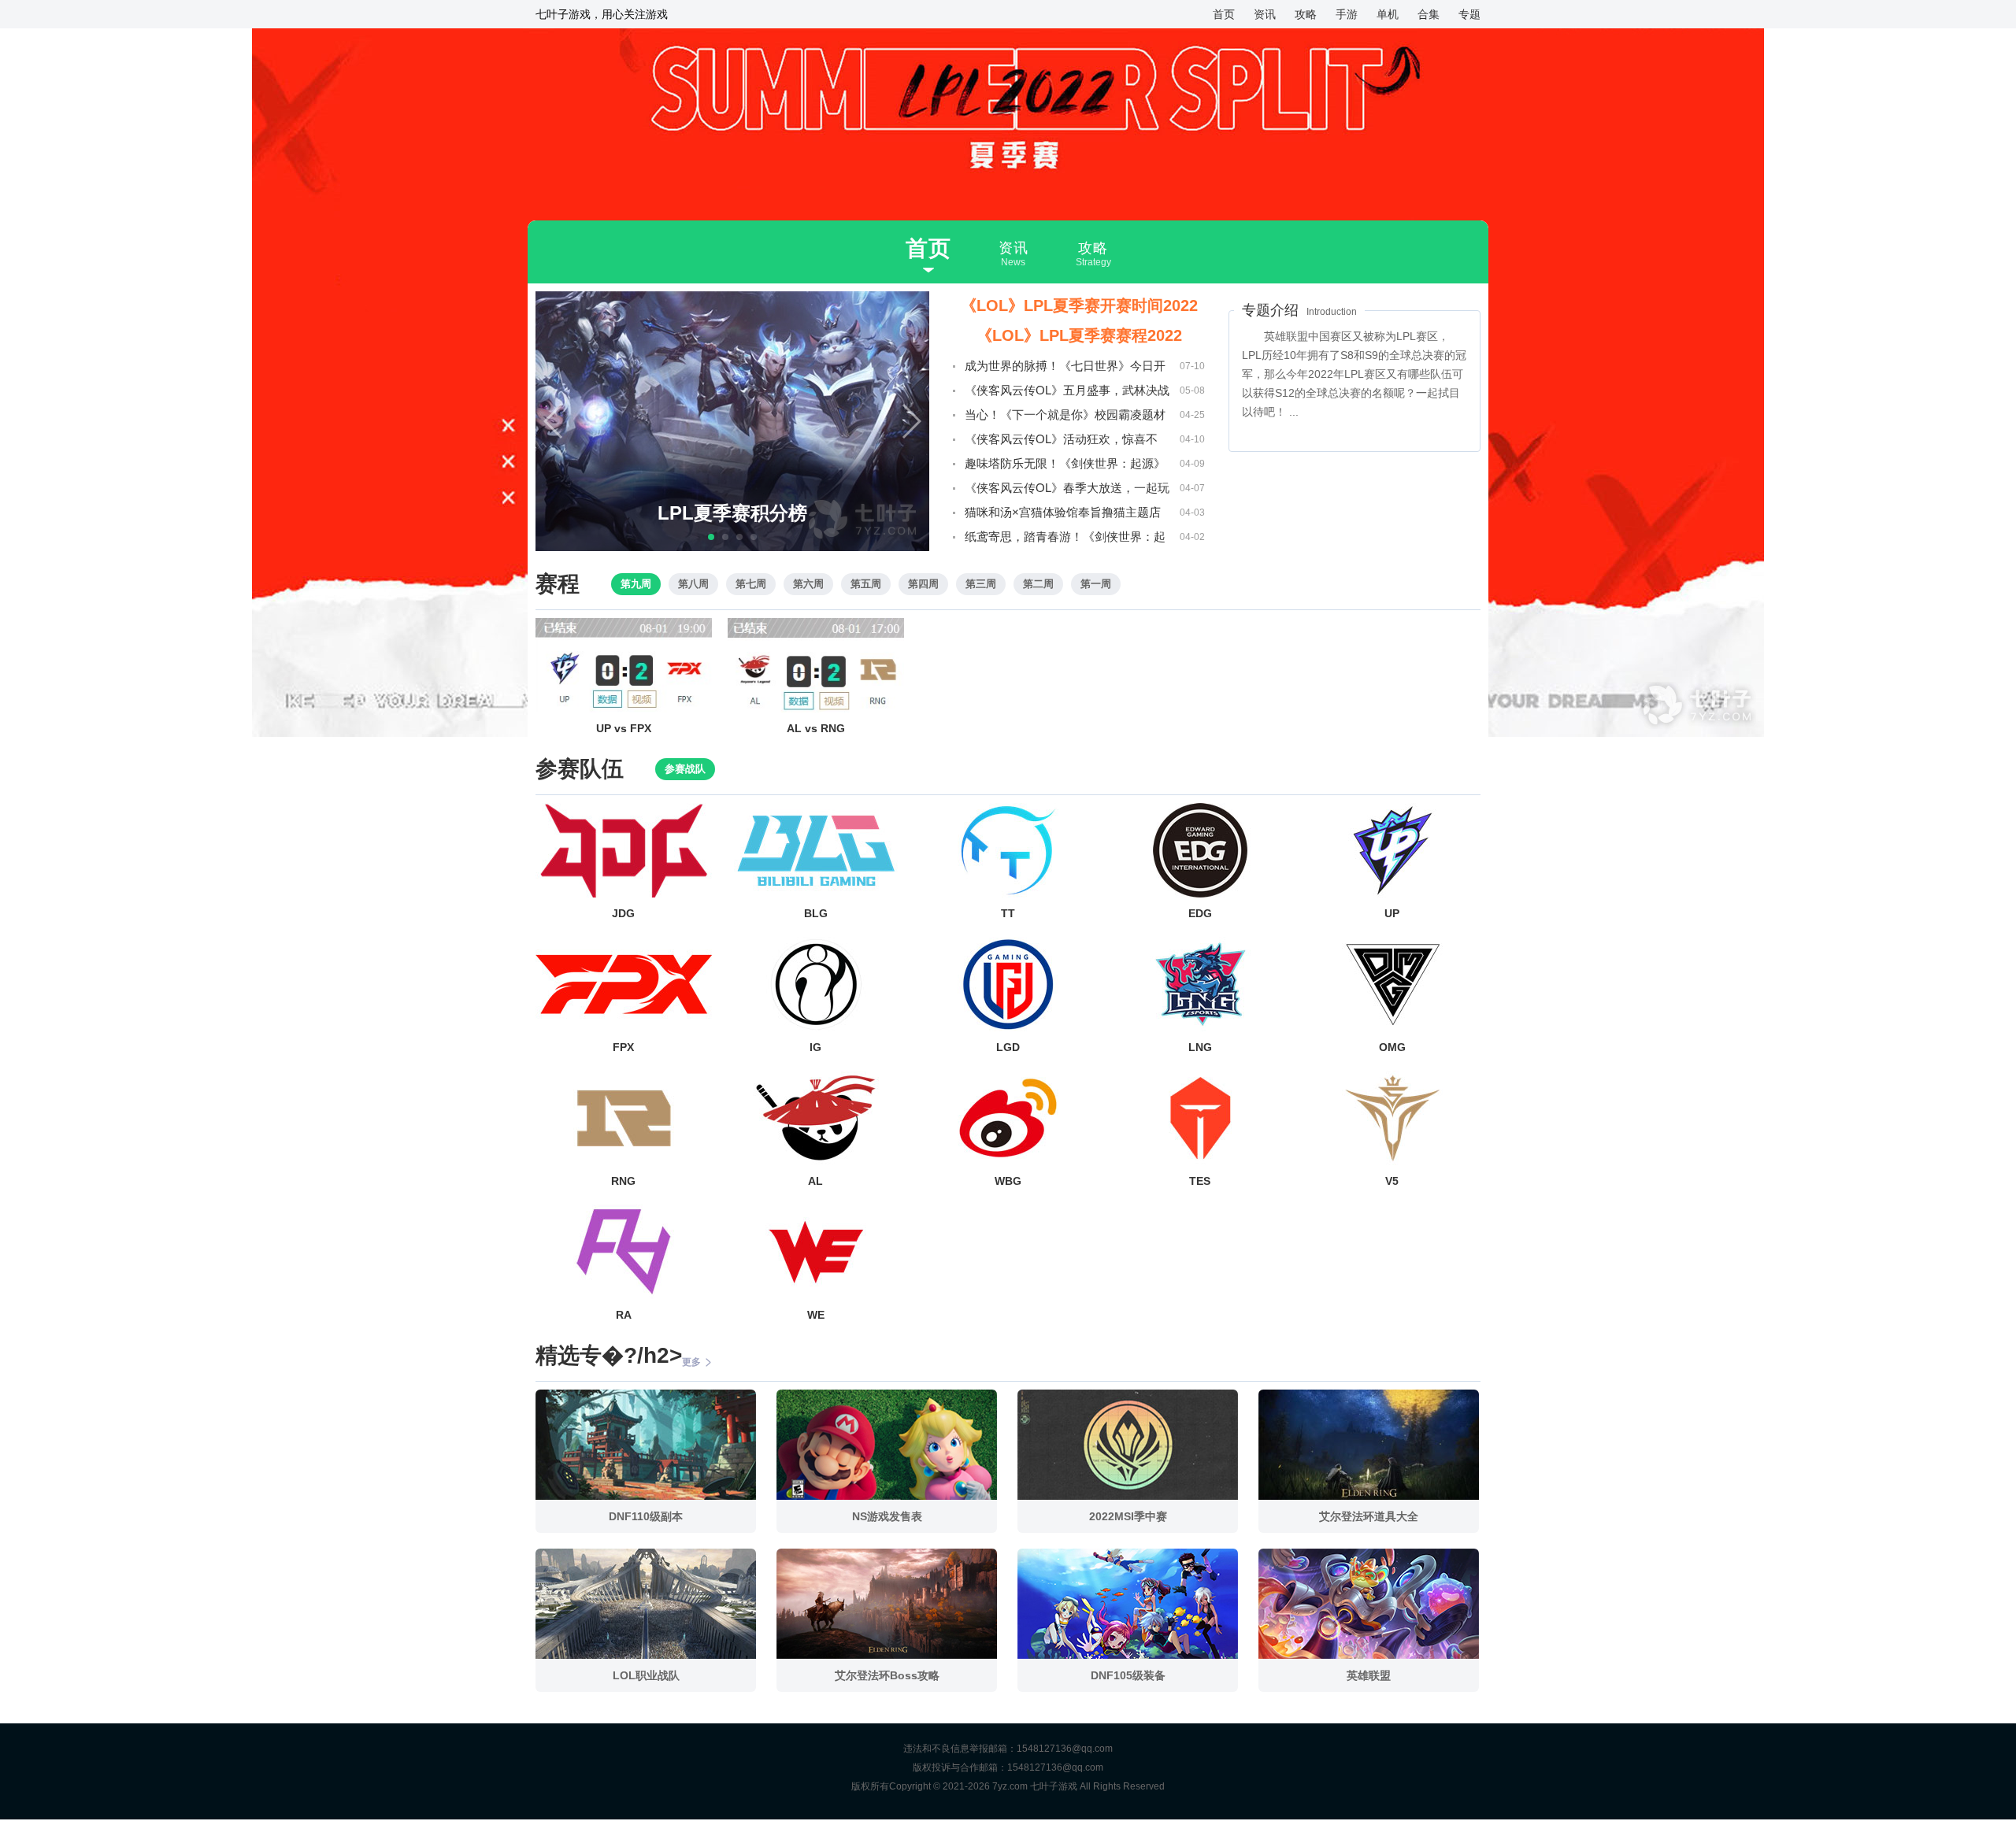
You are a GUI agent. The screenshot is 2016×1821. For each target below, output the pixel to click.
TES (1200, 1181)
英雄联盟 (1369, 1675)
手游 (1347, 14)
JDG (623, 913)
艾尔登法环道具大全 (1369, 1516)
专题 (1469, 14)
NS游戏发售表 (887, 1516)
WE (816, 1315)
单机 (1388, 14)
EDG (1200, 913)
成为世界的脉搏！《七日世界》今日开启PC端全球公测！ (1065, 368)
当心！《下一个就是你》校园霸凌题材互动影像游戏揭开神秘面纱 (1065, 417)
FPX (623, 1047)
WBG (1008, 1181)
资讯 (1265, 14)
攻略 (1306, 14)
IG (815, 1047)
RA (624, 1315)
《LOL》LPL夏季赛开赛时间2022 (1079, 305)
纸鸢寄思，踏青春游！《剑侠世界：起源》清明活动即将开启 (1065, 539)
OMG (1392, 1047)
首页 (1224, 14)
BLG (816, 913)
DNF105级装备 (1128, 1675)
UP (1392, 913)
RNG (623, 1181)
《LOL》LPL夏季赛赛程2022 (1079, 335)
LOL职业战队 (646, 1675)
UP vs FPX (624, 728)
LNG (1200, 1047)
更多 (691, 1362)
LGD (1008, 1047)
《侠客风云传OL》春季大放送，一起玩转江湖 (1067, 490)
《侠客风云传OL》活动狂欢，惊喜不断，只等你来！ (1061, 442)
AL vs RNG (816, 728)
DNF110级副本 (646, 1516)
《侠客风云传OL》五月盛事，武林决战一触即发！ (1067, 393)
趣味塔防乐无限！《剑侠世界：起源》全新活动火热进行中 (1065, 466)
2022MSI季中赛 (1128, 1516)
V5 (1392, 1181)
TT (1008, 913)
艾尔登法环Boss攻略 (887, 1675)
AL (815, 1181)
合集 (1429, 14)
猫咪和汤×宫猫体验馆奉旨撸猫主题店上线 (1063, 515)
